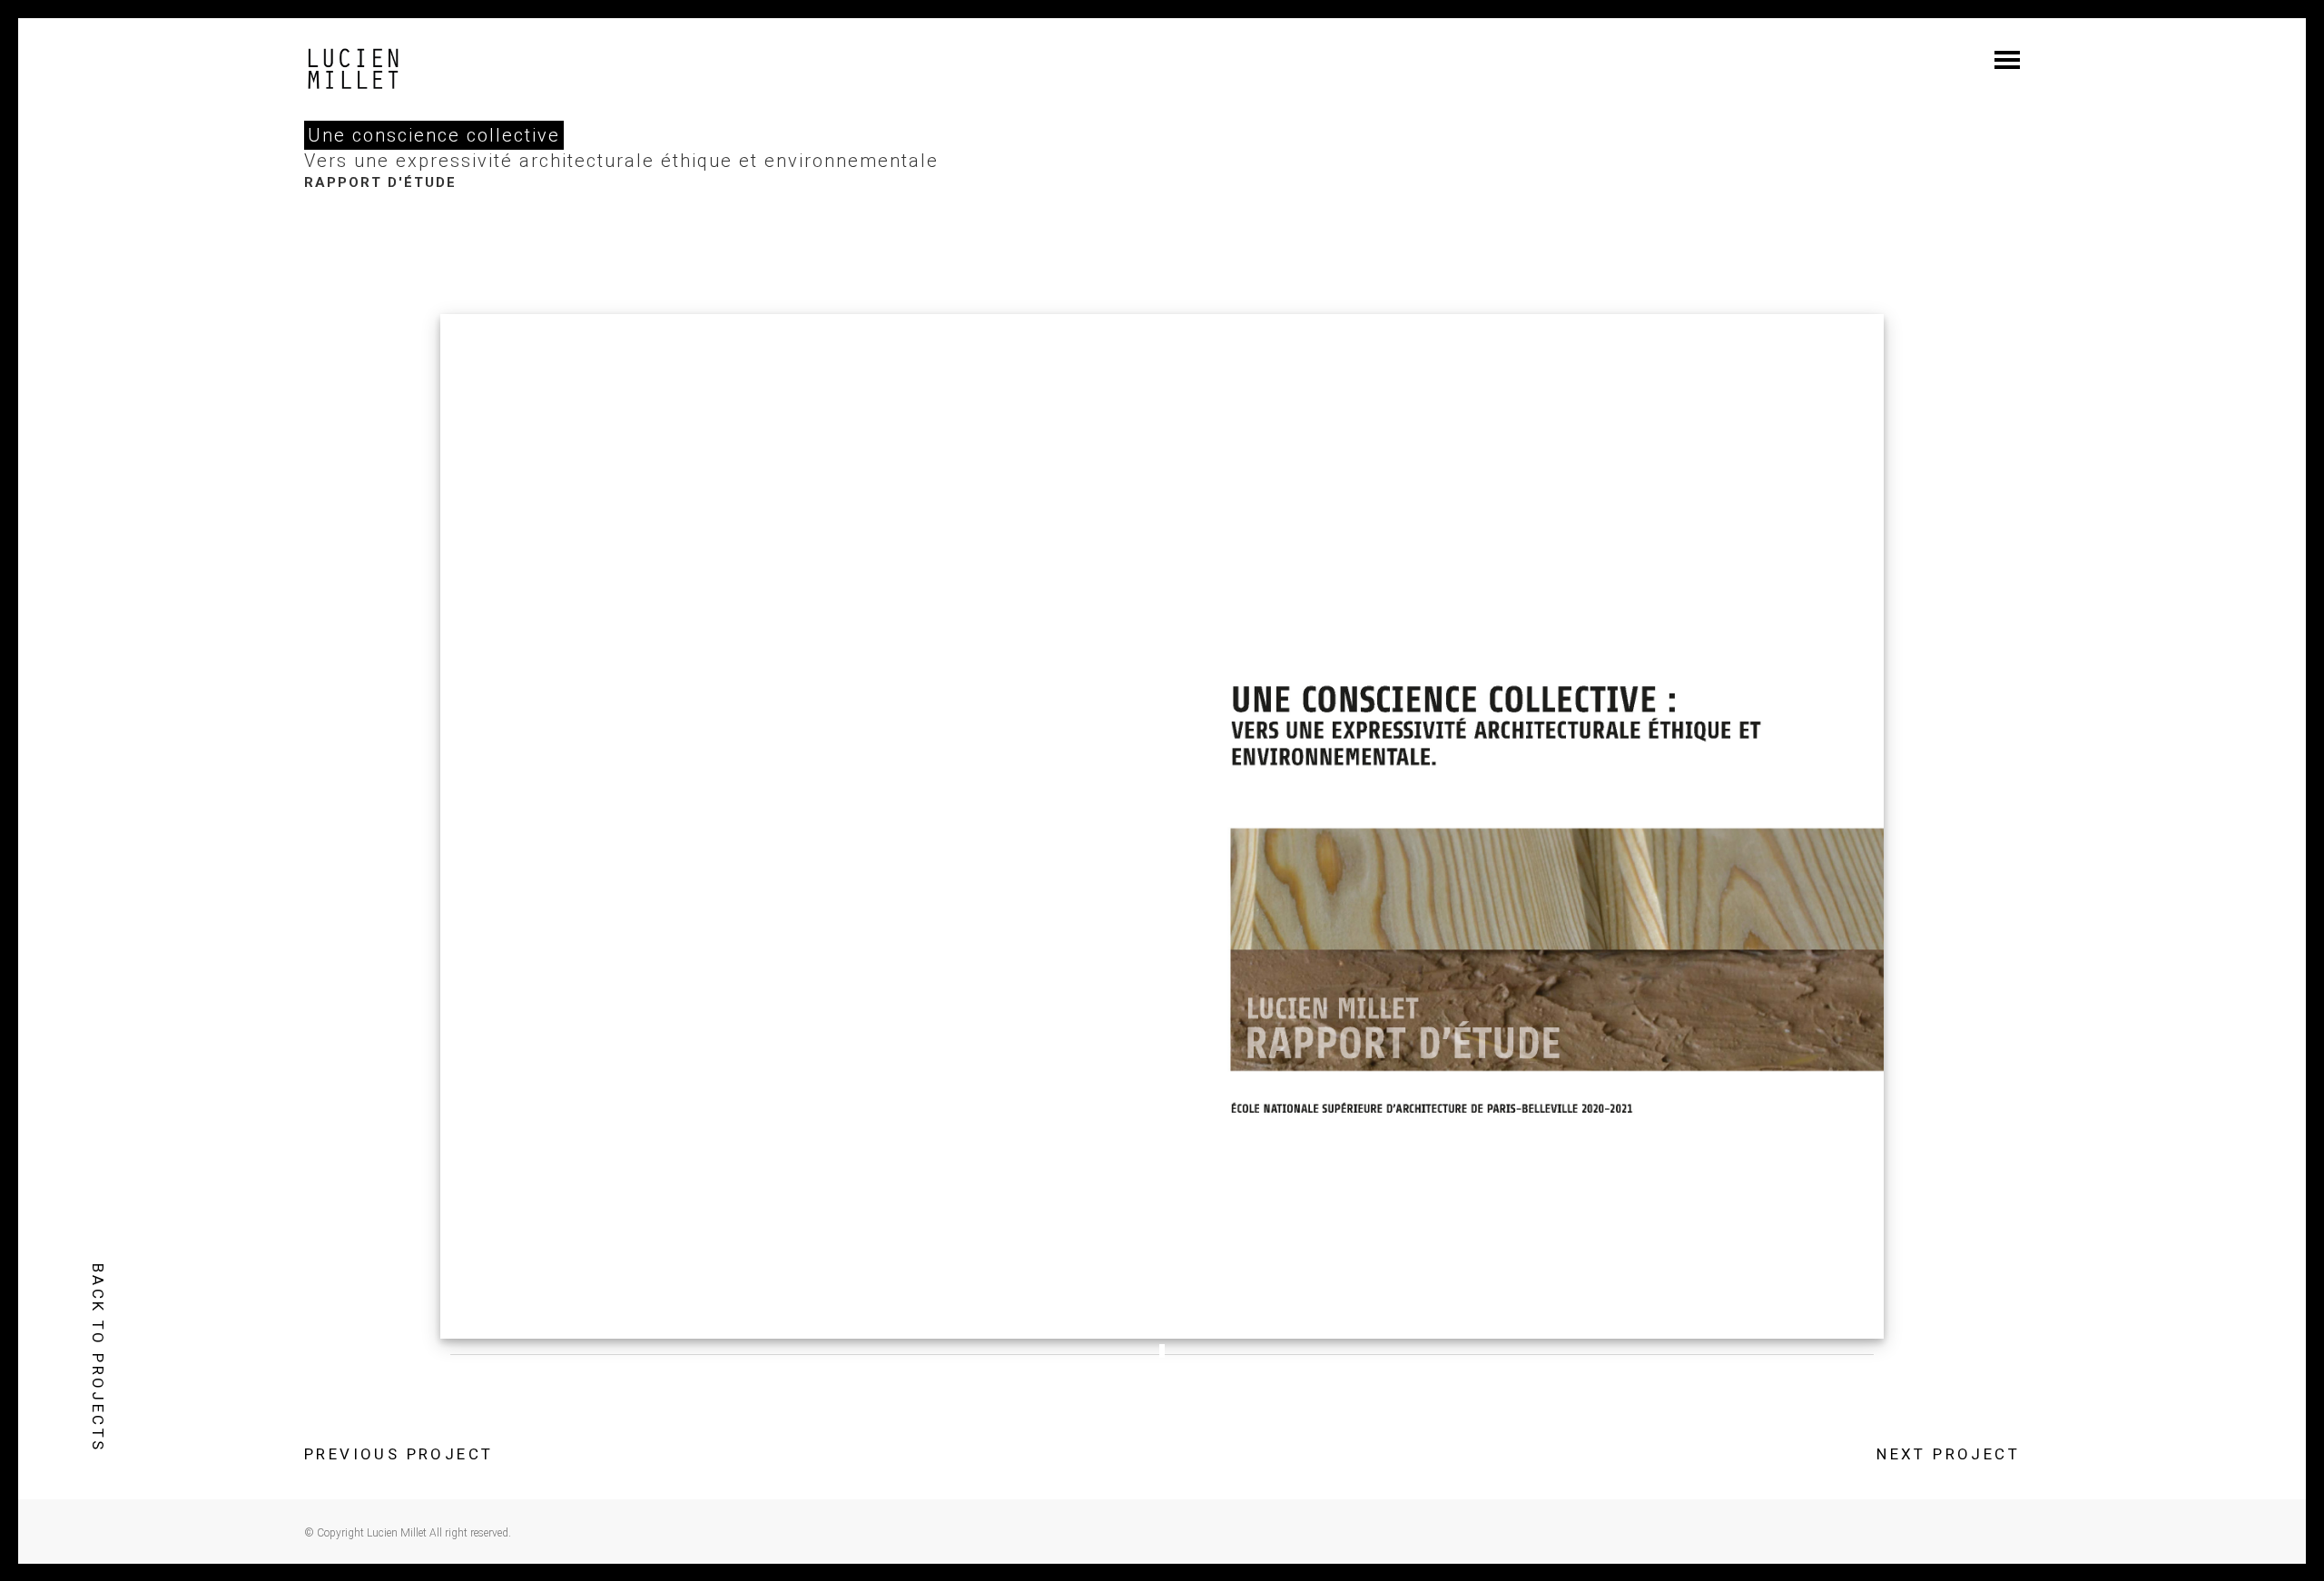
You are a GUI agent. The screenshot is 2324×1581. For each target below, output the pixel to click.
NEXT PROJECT (1948, 1454)
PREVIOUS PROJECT (399, 1454)
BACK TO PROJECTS (98, 1358)
